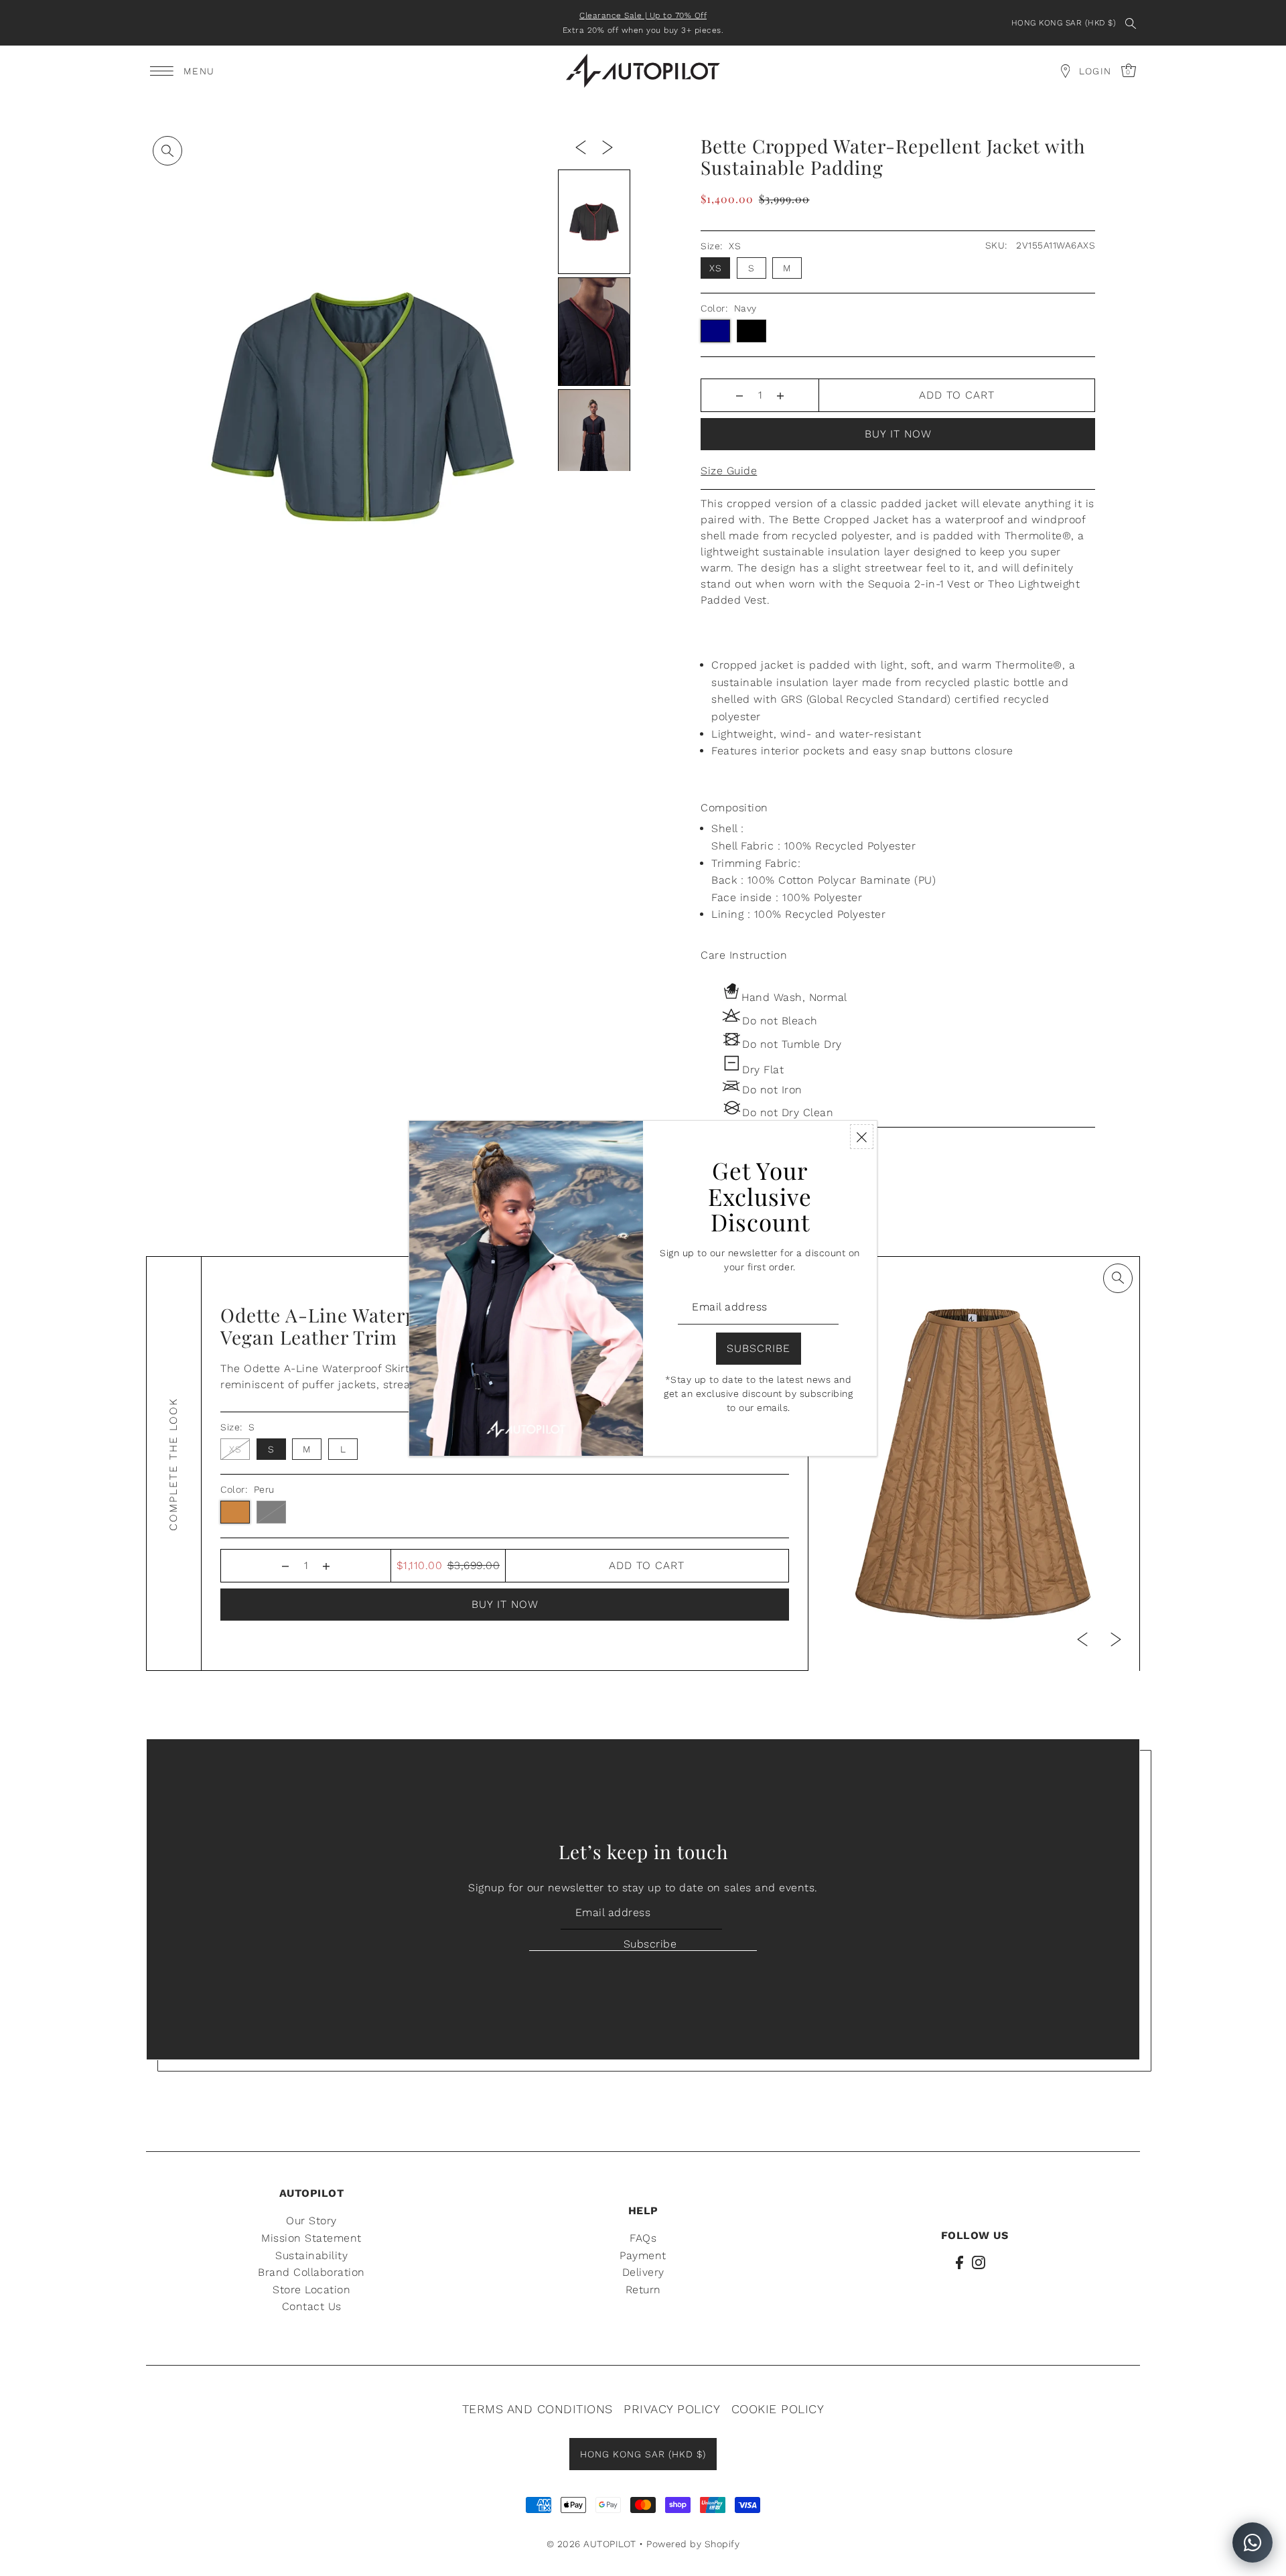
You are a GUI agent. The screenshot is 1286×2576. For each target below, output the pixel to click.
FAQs (643, 2237)
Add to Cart (957, 395)
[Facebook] (959, 2262)
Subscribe (650, 1944)
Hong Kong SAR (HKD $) (1064, 23)
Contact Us (312, 2306)
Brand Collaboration (311, 2272)
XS (715, 268)
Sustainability (311, 2255)
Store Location (311, 2289)
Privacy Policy (672, 2408)
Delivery (643, 2272)
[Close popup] (862, 1137)
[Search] (1131, 23)
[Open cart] (1065, 71)
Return (643, 2289)
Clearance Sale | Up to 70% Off (643, 15)
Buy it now (898, 434)
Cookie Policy (778, 2408)
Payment (643, 2255)
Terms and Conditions (538, 2408)
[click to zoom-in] (167, 151)
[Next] (608, 147)
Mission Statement (311, 2237)
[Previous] (581, 147)
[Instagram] (979, 2262)
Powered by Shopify (693, 2543)
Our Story (311, 2221)
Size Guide (729, 471)
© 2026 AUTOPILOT (591, 2543)
